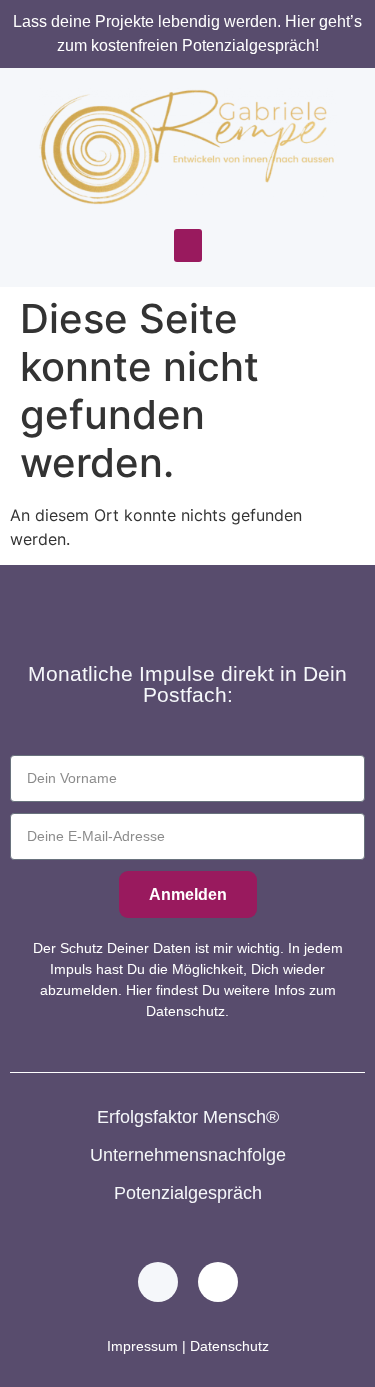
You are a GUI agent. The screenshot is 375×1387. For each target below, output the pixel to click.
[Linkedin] (158, 1282)
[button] (188, 245)
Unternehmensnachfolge (188, 1155)
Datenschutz (229, 1346)
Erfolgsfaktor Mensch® (188, 1117)
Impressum (142, 1346)
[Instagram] (218, 1282)
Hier (137, 990)
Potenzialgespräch (188, 1193)
